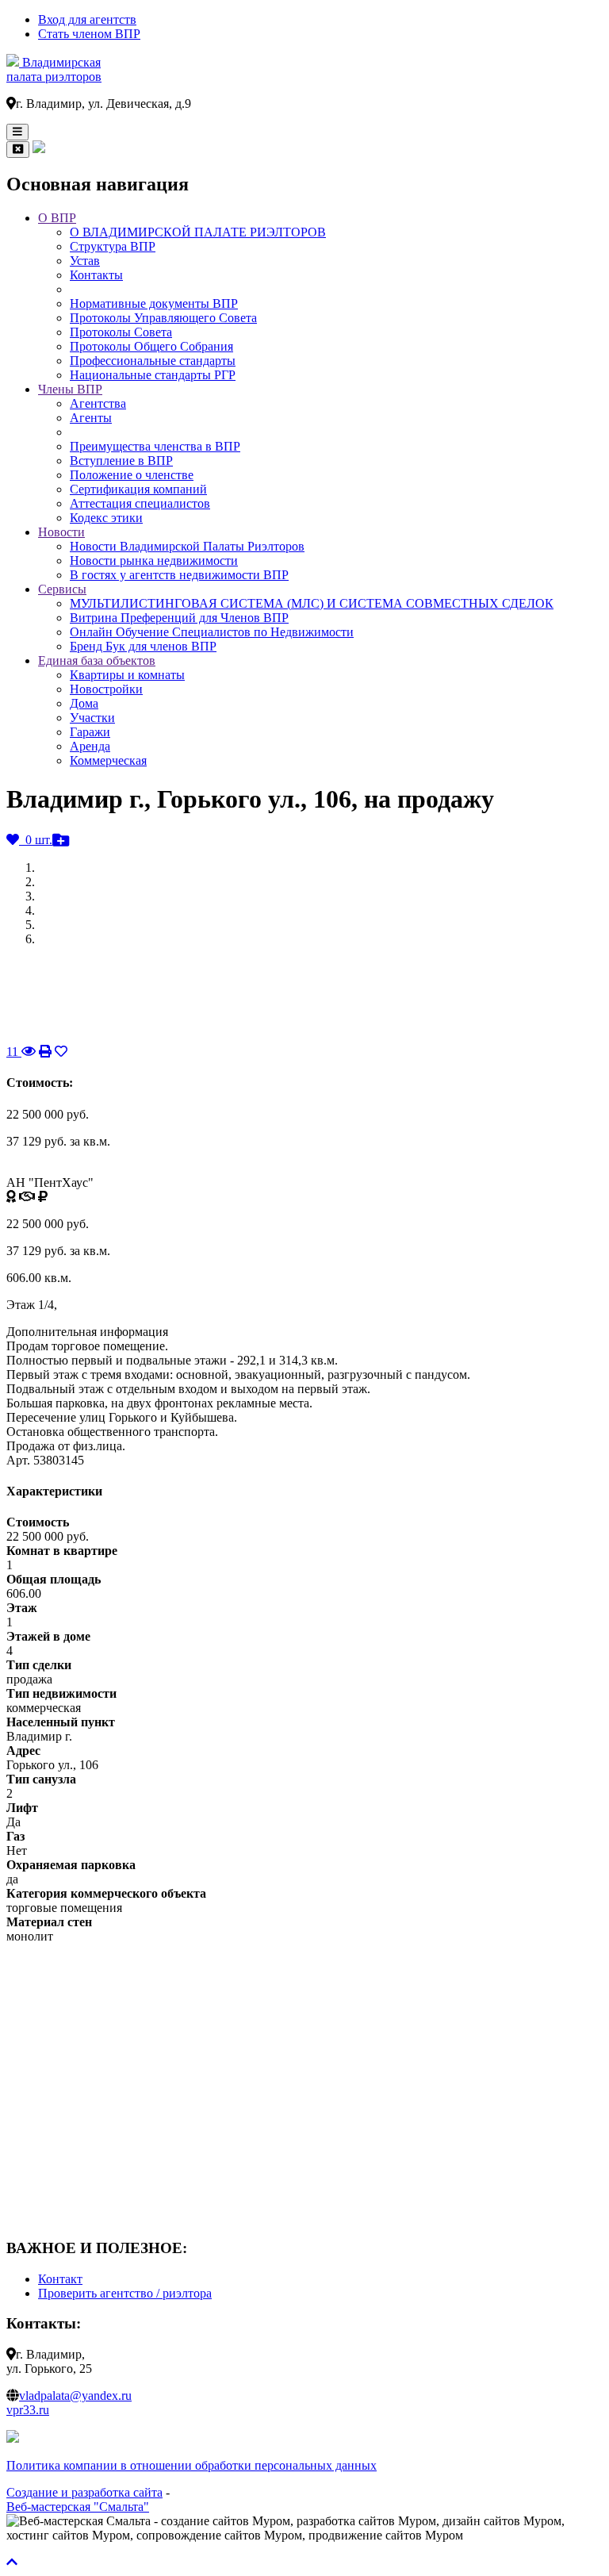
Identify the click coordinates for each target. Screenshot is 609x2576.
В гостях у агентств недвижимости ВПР (179, 575)
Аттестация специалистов (140, 503)
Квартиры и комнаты (127, 675)
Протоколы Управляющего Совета (163, 318)
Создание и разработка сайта (84, 2492)
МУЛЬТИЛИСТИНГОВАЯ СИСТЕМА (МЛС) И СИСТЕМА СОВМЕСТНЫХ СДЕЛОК (312, 603)
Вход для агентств (87, 19)
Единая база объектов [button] (97, 660)
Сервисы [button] (62, 589)
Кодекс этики (106, 518)
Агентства (98, 403)
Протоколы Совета (121, 332)
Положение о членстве (132, 475)
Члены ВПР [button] (70, 389)
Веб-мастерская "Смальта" (78, 2507)
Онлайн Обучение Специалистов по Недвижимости (212, 632)
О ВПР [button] (57, 218)
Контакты (96, 275)
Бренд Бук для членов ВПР (143, 646)
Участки (92, 718)
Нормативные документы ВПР (154, 303)
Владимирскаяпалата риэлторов (54, 69)
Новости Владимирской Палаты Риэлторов (187, 546)
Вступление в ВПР (121, 461)
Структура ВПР (113, 246)
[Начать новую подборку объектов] (61, 840)
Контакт (60, 2279)
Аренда (90, 746)
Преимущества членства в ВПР (155, 446)
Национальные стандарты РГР (153, 375)
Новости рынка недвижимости (154, 561)
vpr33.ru (28, 2410)
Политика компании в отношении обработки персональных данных (192, 2465)
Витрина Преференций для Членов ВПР (179, 618)
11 (14, 1052)
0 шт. (36, 840)
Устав (85, 261)
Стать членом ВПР (89, 34)
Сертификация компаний (138, 489)
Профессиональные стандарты (153, 361)
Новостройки (106, 689)
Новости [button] (61, 532)
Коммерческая (108, 760)
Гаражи (90, 732)
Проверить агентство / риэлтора (125, 2293)
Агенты (91, 418)
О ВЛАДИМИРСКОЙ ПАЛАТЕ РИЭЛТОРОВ (198, 232)
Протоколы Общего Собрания (151, 346)
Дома (84, 703)
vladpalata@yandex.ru (75, 2396)
